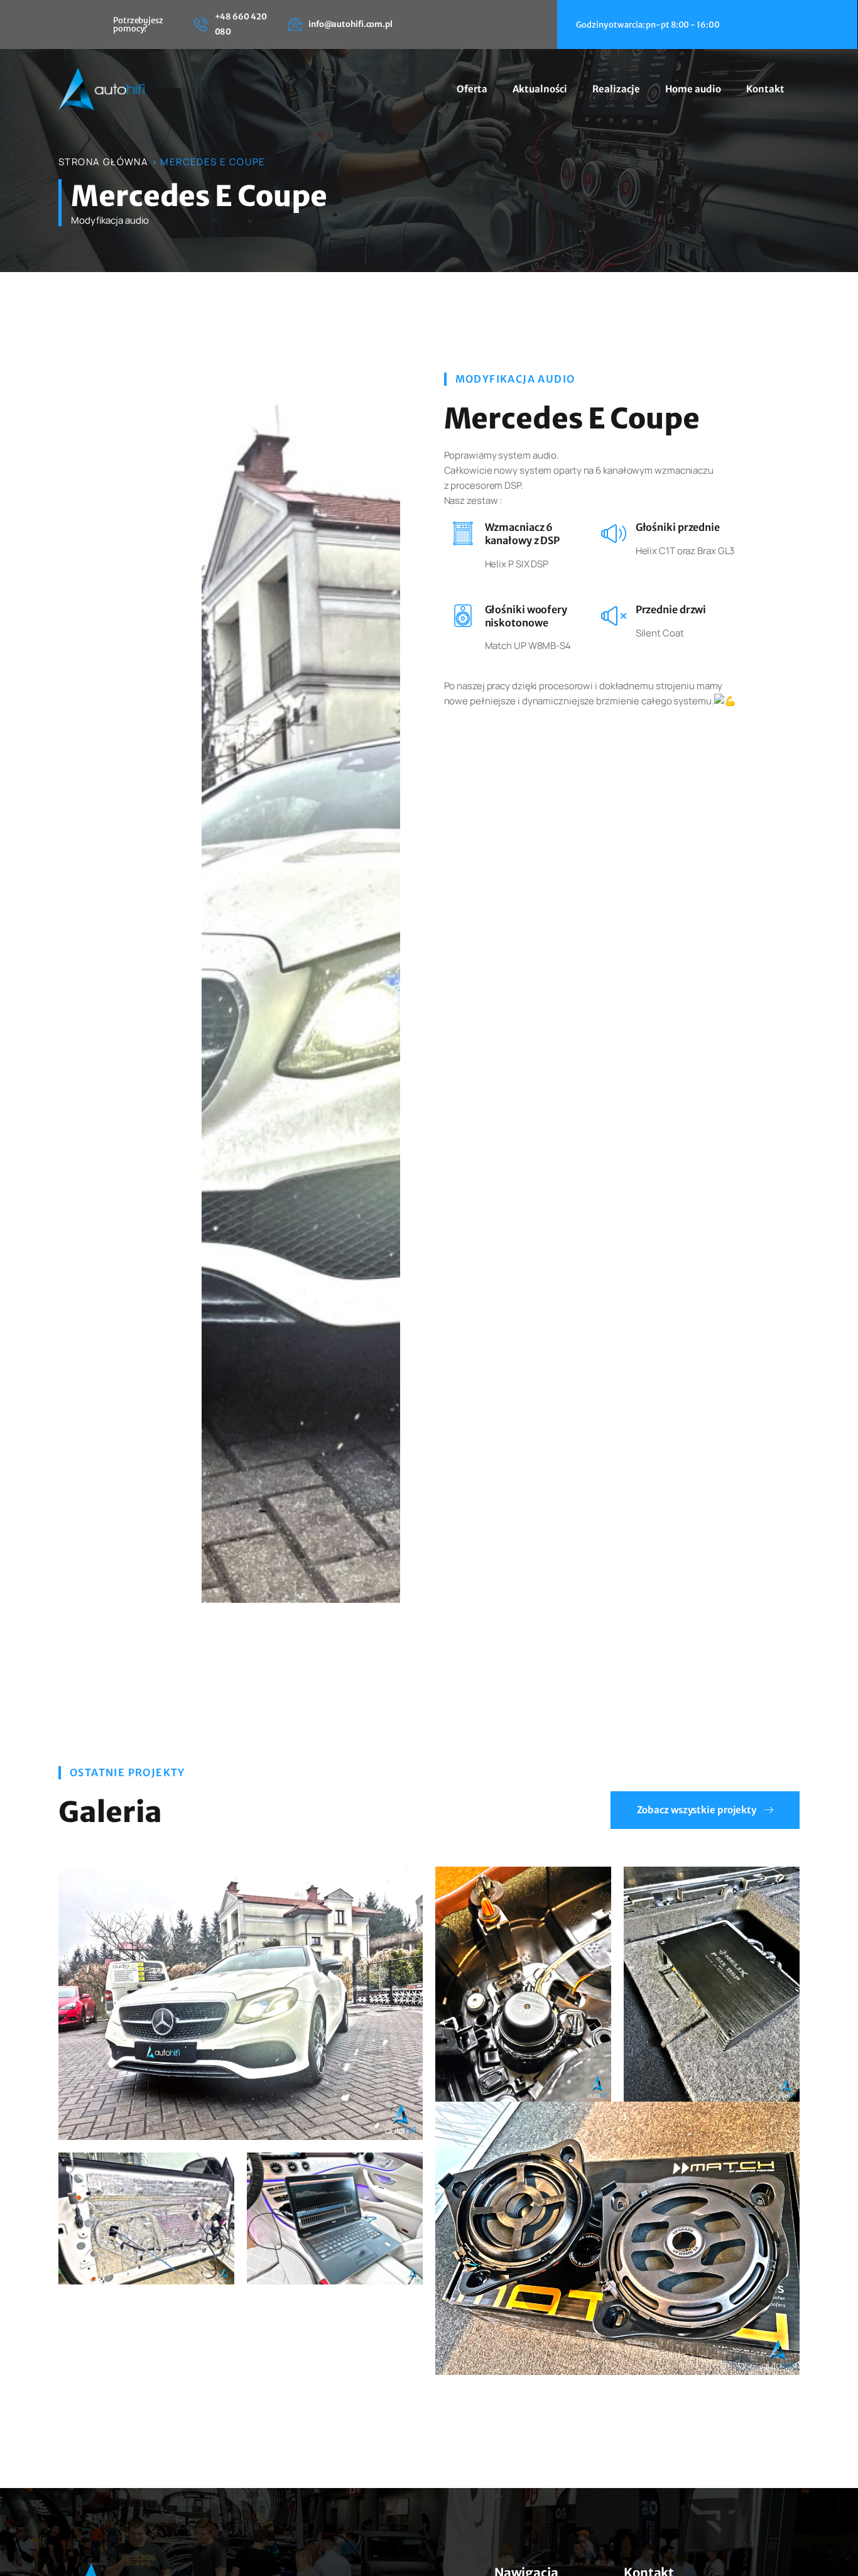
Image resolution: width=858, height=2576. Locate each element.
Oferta (472, 89)
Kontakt (765, 89)
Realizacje (616, 89)
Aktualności (540, 89)
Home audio (693, 89)
